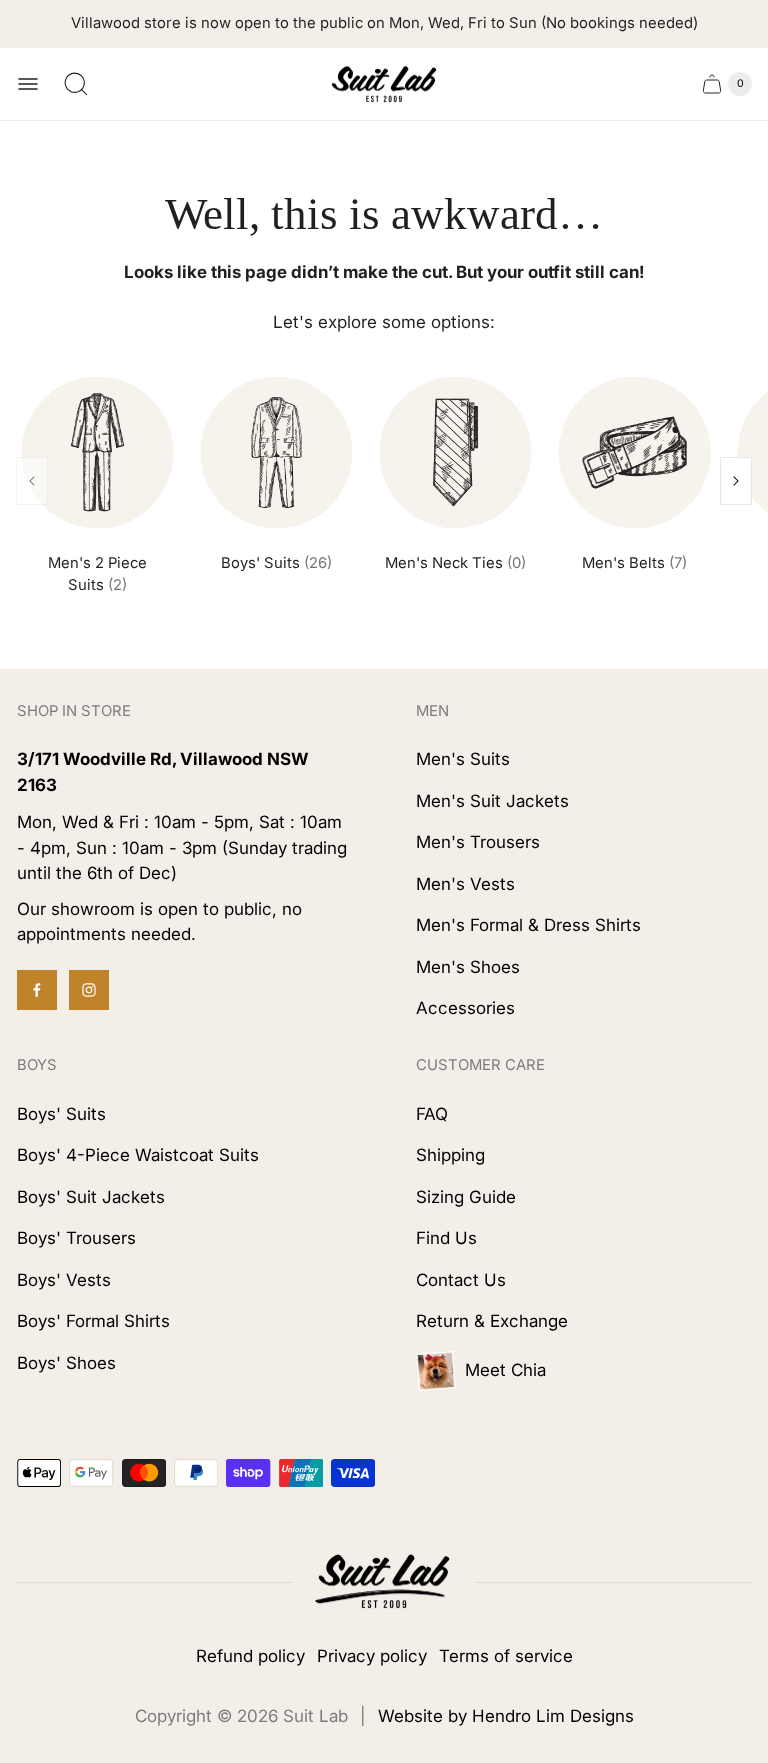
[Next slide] (736, 481)
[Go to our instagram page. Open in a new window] (89, 990)
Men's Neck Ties (455, 563)
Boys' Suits (276, 563)
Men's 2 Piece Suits (97, 574)
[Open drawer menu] (28, 84)
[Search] (76, 84)
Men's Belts (634, 563)
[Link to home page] (384, 1582)
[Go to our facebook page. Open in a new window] (37, 990)
